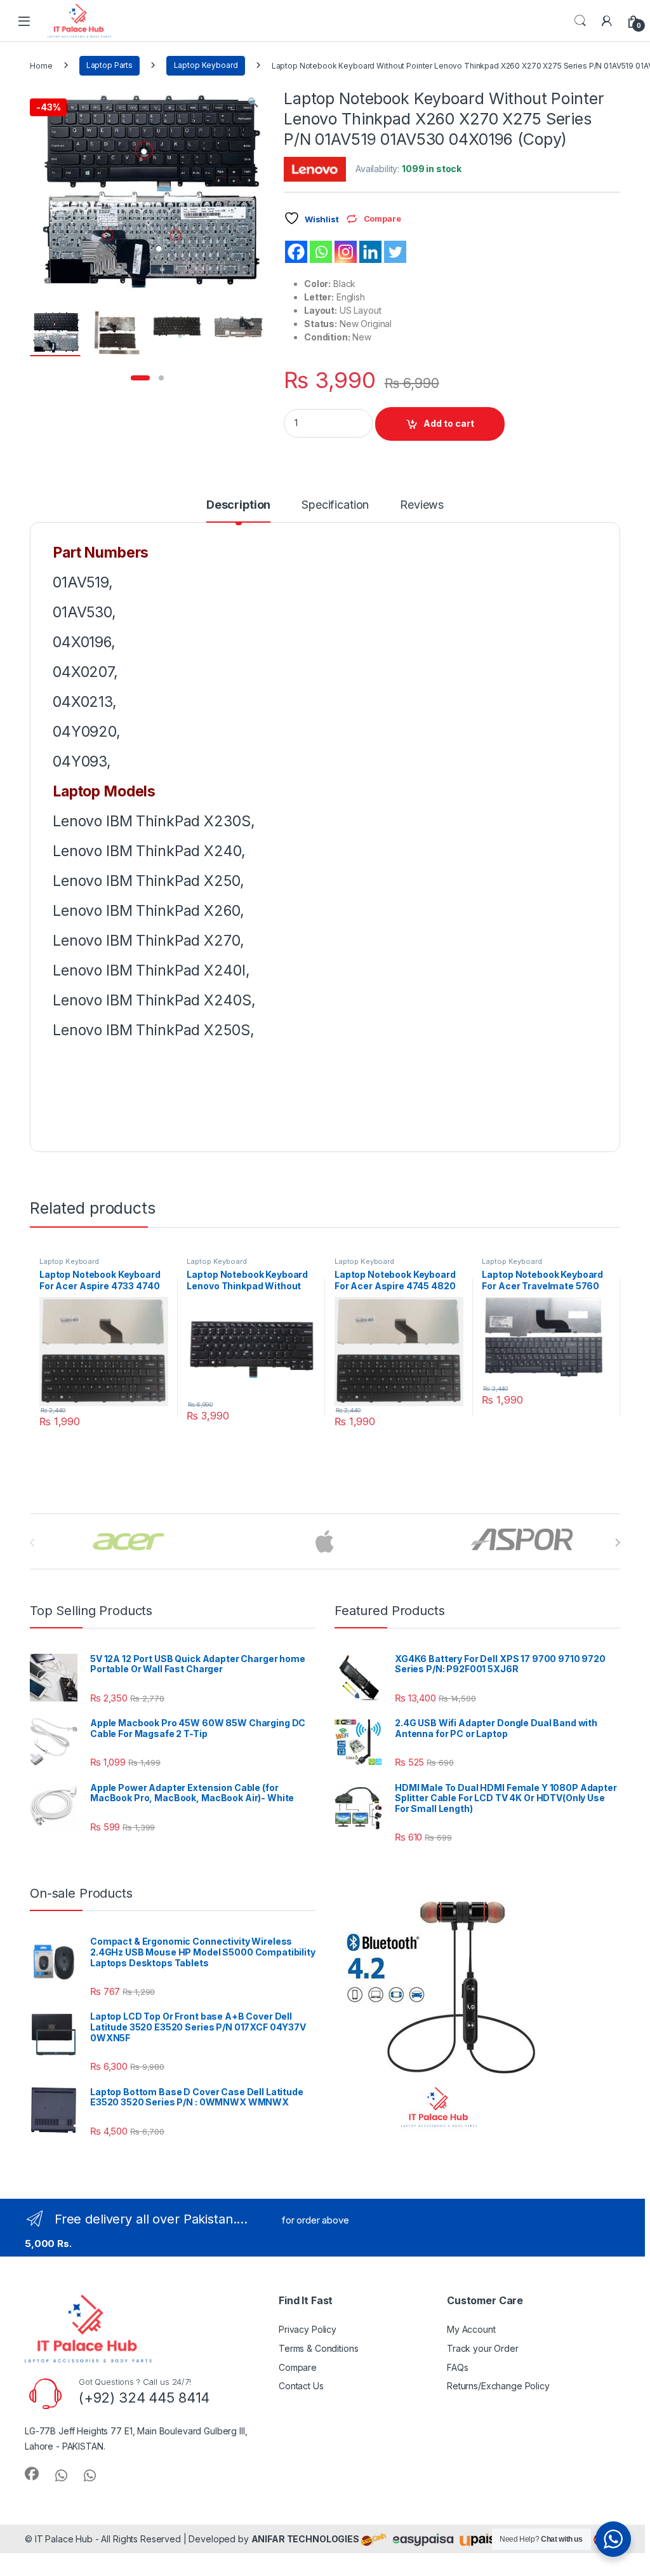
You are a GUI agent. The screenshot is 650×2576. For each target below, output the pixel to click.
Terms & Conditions (318, 2348)
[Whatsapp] (321, 252)
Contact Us (301, 2386)
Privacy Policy (308, 2329)
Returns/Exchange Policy (498, 2386)
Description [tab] (238, 505)
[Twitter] (395, 252)
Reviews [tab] (422, 505)
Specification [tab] (335, 505)
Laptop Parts (109, 65)
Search (580, 21)
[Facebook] (296, 252)
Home (41, 65)
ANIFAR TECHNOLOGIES (305, 2539)
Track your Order (483, 2348)
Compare (298, 2367)
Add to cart (449, 423)
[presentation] (617, 1543)
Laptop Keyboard (206, 65)
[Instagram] (346, 252)
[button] (253, 102)
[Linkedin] (370, 252)
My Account (471, 2329)
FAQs (457, 2367)
